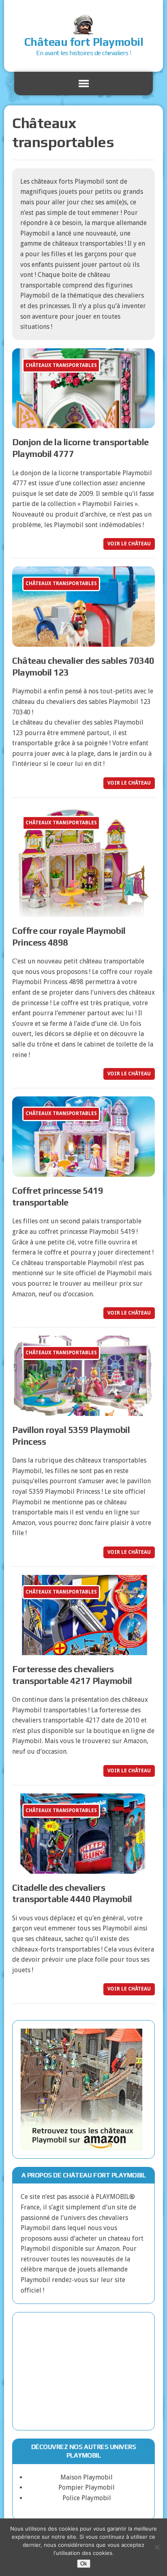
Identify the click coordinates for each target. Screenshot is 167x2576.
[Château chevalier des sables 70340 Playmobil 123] (83, 642)
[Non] (157, 2547)
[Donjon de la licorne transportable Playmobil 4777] (83, 423)
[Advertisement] (83, 2371)
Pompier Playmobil (87, 2487)
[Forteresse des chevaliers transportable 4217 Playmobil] (83, 1650)
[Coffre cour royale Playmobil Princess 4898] (83, 912)
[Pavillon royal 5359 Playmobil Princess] (83, 1410)
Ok (84, 2564)
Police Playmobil (87, 2498)
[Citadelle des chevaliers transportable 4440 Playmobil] (83, 1868)
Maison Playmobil (87, 2477)
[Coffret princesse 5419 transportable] (83, 1172)
